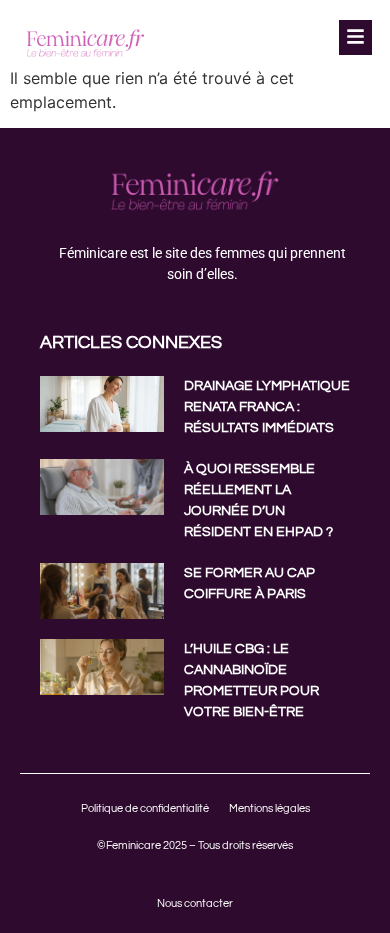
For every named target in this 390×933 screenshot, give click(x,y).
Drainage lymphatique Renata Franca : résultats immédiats (267, 407)
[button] (355, 37)
